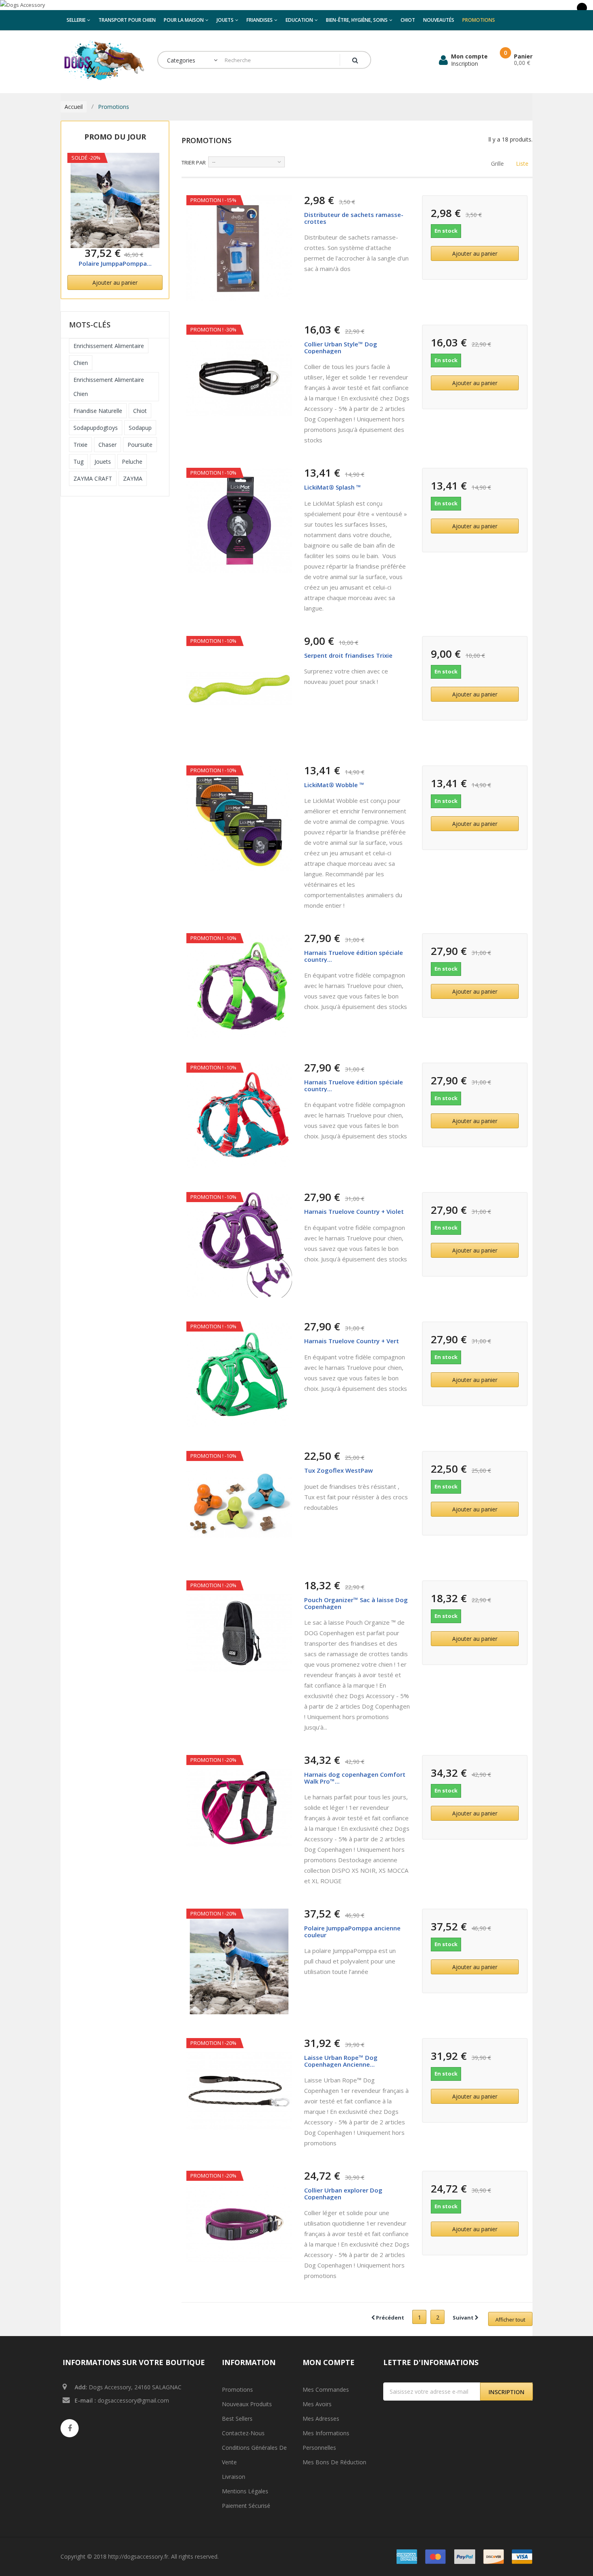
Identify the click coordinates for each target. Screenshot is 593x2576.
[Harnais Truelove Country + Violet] (239, 1245)
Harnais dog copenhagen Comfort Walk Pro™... (355, 1778)
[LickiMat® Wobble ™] (239, 818)
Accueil (74, 107)
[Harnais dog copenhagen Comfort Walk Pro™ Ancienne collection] (239, 1808)
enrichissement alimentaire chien (109, 387)
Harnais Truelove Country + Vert (352, 1341)
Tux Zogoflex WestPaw (338, 1470)
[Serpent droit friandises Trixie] (239, 689)
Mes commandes (326, 2389)
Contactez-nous (243, 2433)
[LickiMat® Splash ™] (239, 521)
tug (78, 462)
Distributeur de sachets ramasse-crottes (354, 218)
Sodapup (140, 428)
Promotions (237, 2389)
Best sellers (237, 2419)
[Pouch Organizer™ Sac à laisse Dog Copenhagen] (239, 1633)
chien (81, 363)
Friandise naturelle (98, 411)
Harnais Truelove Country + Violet (354, 1211)
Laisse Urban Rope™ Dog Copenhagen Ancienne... (341, 2061)
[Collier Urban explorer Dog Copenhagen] (239, 2224)
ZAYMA (133, 478)
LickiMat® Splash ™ (333, 487)
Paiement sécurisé (246, 2506)
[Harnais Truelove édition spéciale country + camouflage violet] (239, 986)
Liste (521, 164)
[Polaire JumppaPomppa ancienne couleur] (115, 200)
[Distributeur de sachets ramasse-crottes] (239, 248)
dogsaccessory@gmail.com (133, 2400)
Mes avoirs (317, 2404)
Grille (497, 164)
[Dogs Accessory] (296, 5)
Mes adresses (321, 2419)
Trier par (194, 163)
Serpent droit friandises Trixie (348, 655)
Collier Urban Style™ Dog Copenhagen (341, 347)
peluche (132, 462)
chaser (108, 445)
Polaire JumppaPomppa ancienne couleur (352, 1931)
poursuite (140, 445)
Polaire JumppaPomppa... (115, 263)
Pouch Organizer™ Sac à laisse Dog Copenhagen (356, 1603)
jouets (103, 462)
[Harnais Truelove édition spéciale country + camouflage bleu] (239, 1115)
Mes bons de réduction (334, 2462)
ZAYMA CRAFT (93, 478)
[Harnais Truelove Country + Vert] (239, 1374)
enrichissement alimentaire (109, 346)
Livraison (234, 2477)
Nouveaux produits (247, 2404)
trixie (80, 445)
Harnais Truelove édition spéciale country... (354, 956)
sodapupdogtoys (96, 428)
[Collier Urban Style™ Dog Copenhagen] (239, 377)
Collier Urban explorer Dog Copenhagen (343, 2194)
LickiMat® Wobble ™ (334, 785)
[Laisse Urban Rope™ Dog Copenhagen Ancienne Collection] (239, 2091)
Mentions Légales (245, 2491)
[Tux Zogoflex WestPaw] (239, 1504)
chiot (140, 411)
